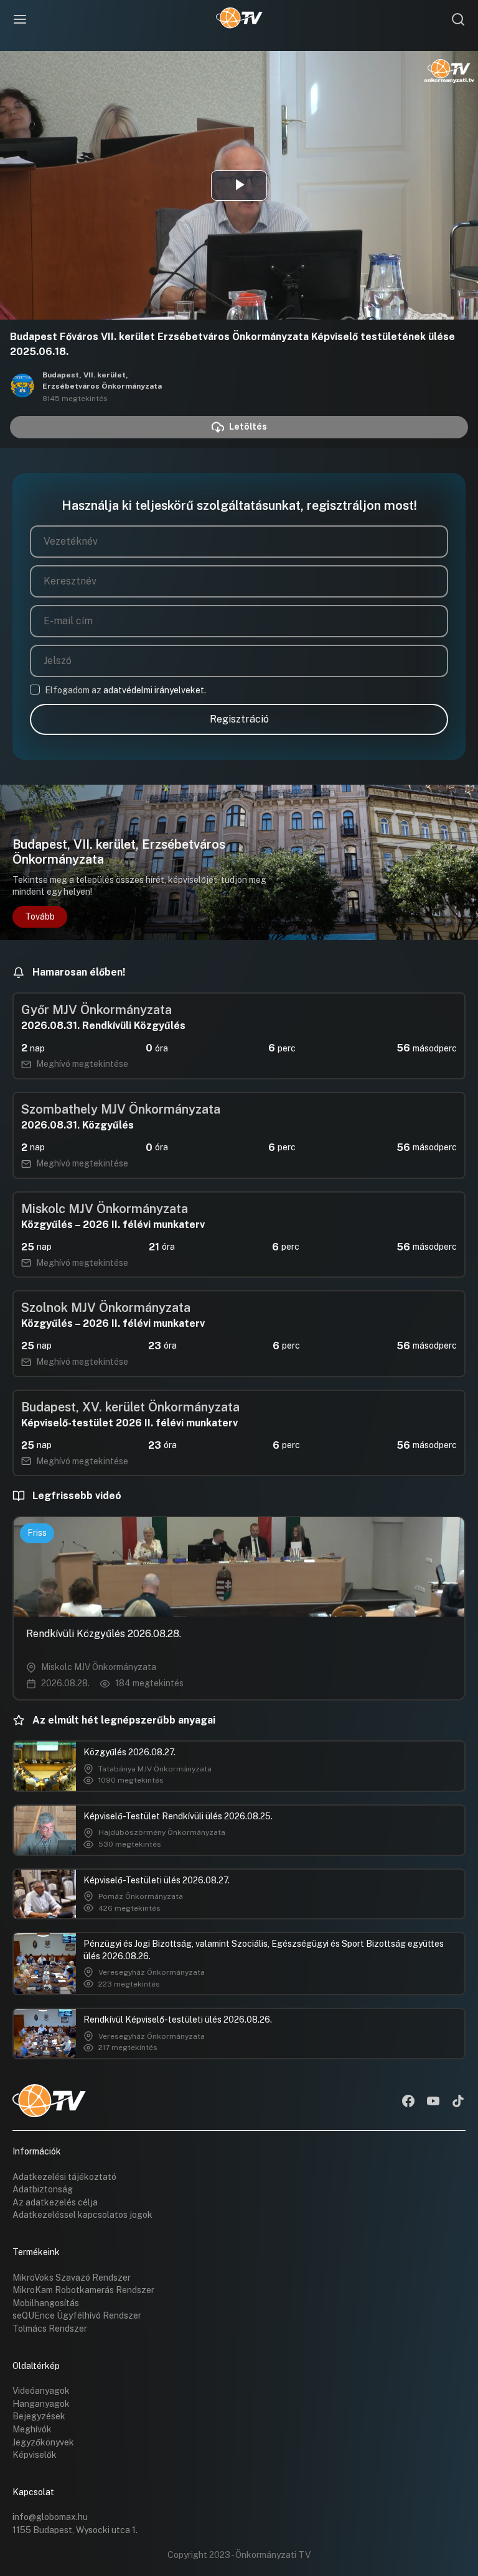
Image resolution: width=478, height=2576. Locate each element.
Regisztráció (239, 719)
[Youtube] (433, 2102)
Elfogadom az (125, 690)
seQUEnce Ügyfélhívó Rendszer (77, 2315)
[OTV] (239, 19)
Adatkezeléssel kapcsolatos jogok (82, 2215)
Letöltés (248, 427)
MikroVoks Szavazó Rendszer (72, 2278)
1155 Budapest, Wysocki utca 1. (75, 2530)
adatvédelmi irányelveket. (155, 690)
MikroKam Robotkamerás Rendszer (83, 2290)
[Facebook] (408, 2102)
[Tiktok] (458, 2102)
